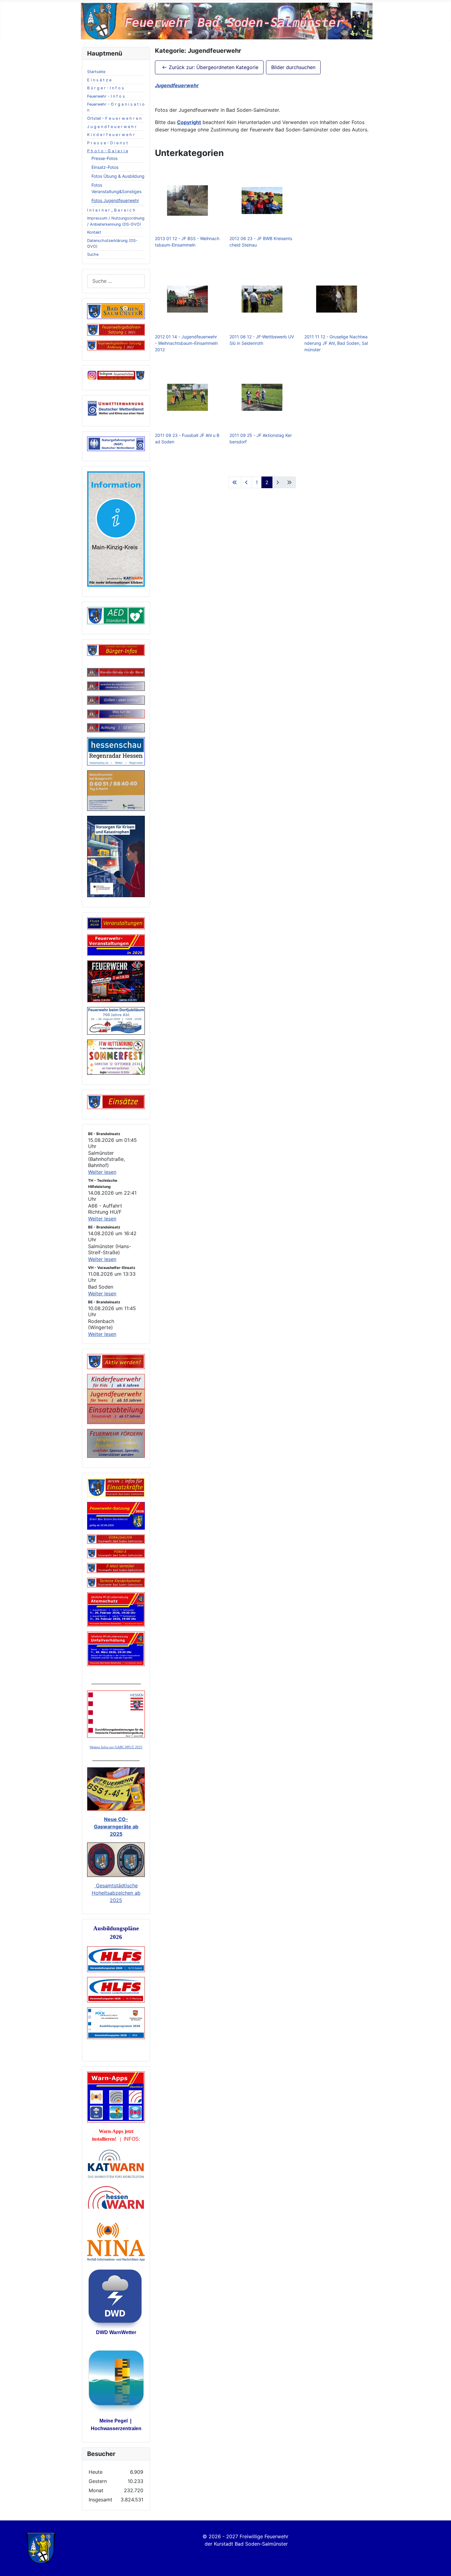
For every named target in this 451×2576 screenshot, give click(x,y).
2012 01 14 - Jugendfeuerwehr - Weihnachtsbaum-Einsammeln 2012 (186, 343)
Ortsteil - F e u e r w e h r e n (114, 118)
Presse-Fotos (104, 158)
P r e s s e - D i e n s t (108, 143)
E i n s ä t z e (99, 80)
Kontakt (94, 232)
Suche (93, 254)
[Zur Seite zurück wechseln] (246, 482)
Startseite (96, 72)
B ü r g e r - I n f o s (106, 88)
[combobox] (116, 281)
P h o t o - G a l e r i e (108, 151)
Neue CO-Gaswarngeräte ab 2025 (116, 1827)
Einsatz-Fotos (105, 167)
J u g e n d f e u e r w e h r (112, 127)
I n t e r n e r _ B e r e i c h (111, 210)
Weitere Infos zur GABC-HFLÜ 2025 (116, 1747)
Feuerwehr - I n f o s (106, 96)
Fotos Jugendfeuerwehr (115, 200)
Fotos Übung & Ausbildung (118, 176)
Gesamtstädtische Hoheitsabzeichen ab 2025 (116, 1893)
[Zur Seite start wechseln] (235, 482)
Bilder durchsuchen (293, 67)
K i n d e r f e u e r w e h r (111, 135)
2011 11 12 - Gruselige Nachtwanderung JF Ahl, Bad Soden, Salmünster (336, 343)
